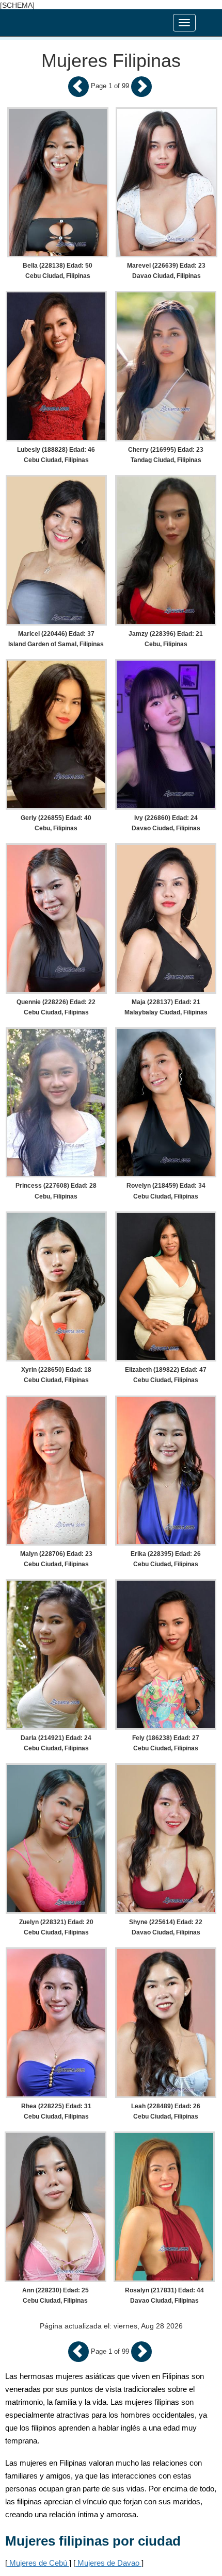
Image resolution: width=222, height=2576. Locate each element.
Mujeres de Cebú (38, 2563)
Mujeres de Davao (108, 2563)
